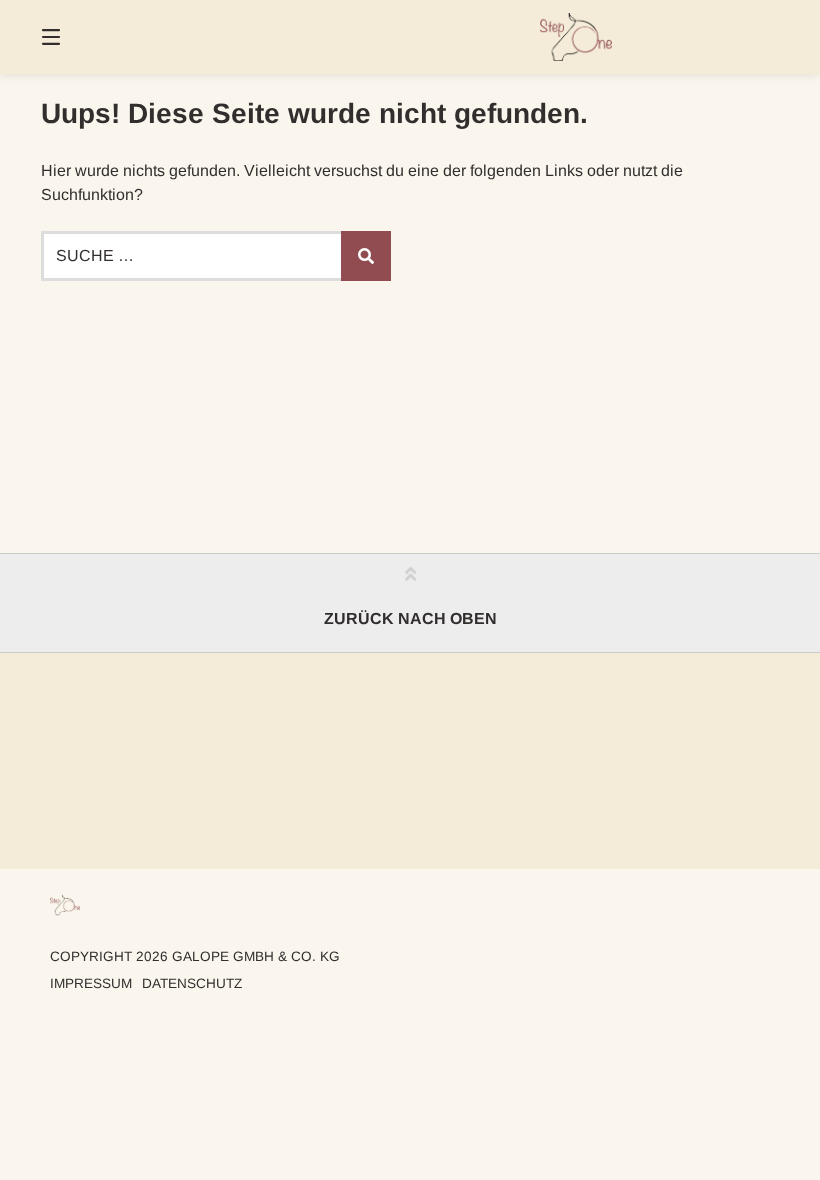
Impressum (91, 983)
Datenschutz (192, 983)
